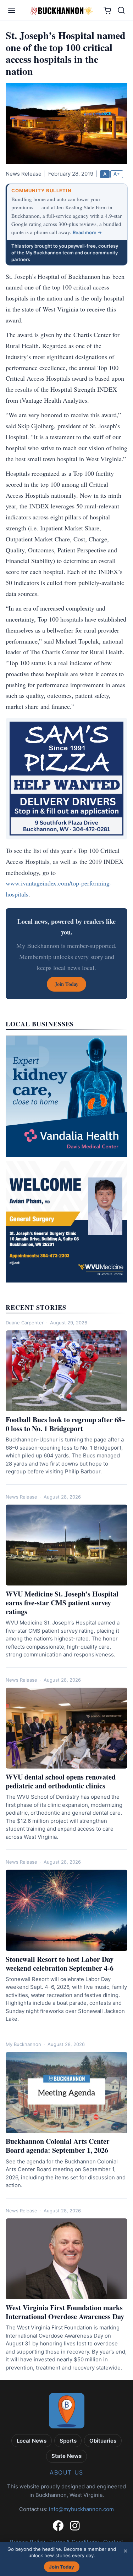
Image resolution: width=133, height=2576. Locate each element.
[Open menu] (12, 10)
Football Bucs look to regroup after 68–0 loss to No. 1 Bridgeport (65, 1424)
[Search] (121, 10)
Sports (68, 2441)
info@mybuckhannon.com (81, 2509)
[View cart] (107, 10)
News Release (21, 1497)
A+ (117, 174)
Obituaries (103, 2441)
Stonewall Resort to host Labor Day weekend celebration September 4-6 (60, 1964)
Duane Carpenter (25, 1323)
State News (66, 2456)
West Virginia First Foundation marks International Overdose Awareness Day (65, 2312)
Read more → (87, 232)
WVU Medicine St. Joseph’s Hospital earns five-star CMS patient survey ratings (62, 1603)
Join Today (62, 2567)
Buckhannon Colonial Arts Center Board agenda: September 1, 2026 (58, 2146)
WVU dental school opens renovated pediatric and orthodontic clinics (61, 1781)
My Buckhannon (23, 2044)
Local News (32, 2441)
